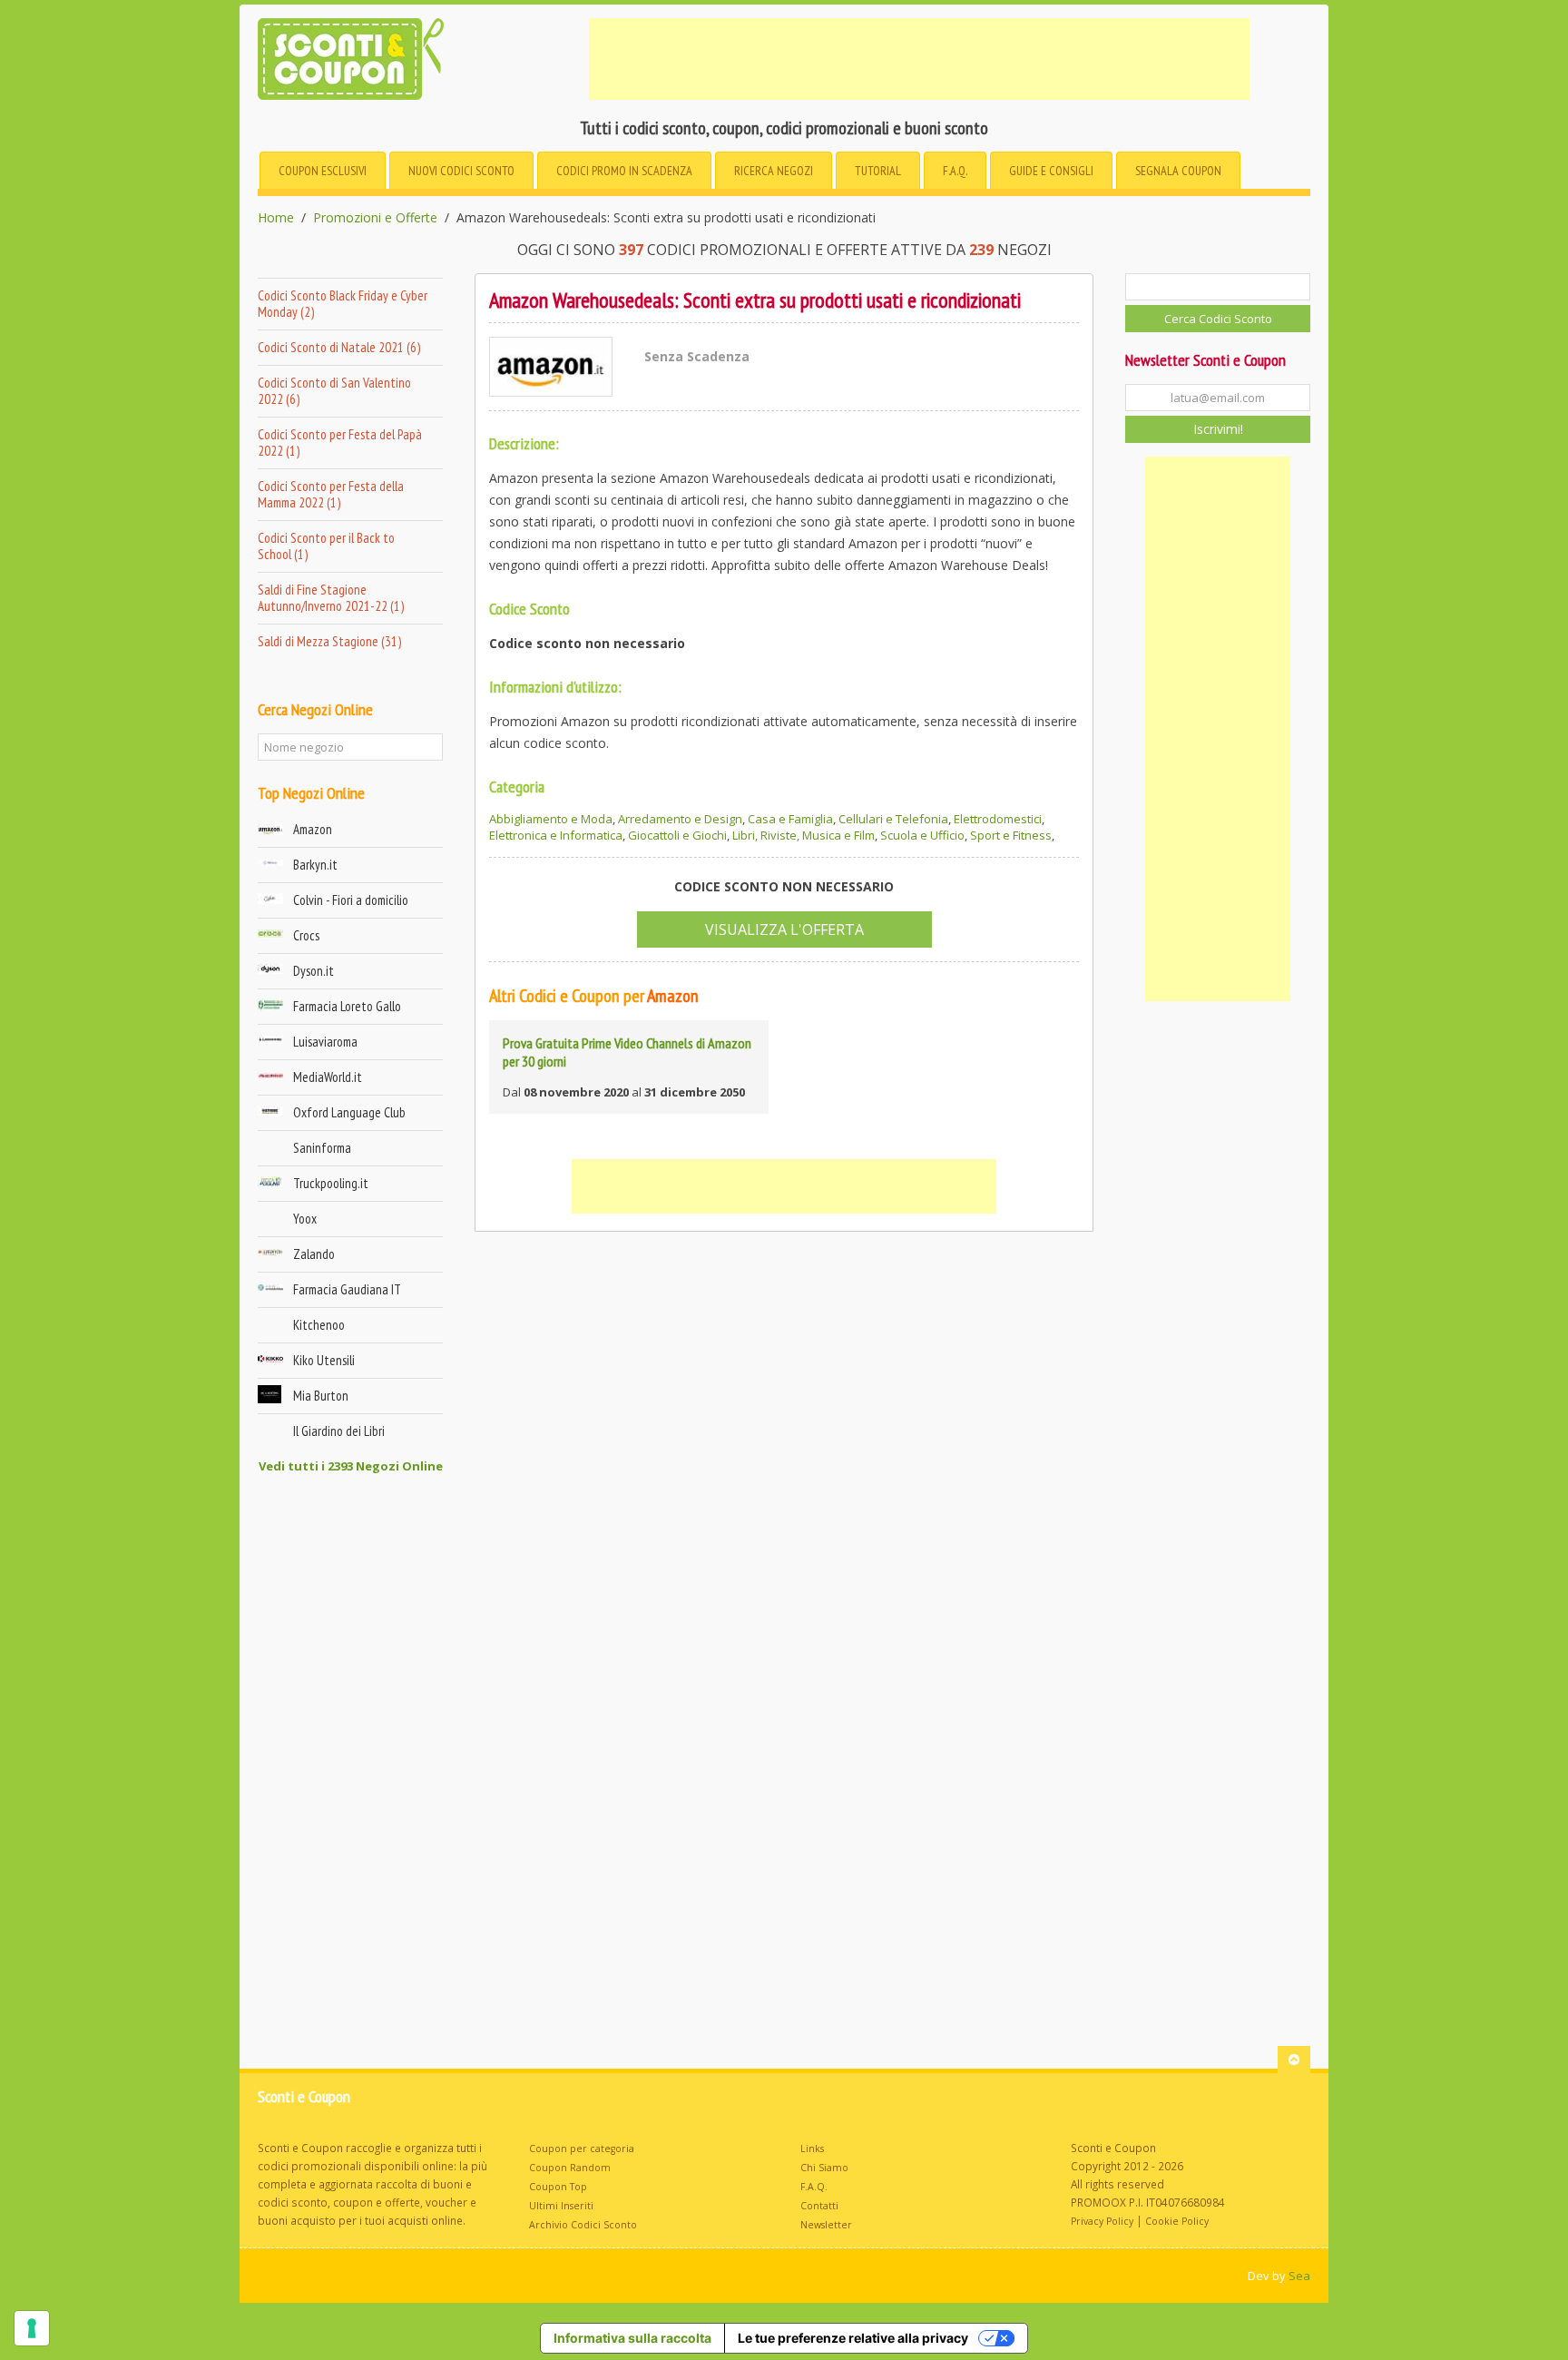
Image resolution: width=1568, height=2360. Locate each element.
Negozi (774, 171)
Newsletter (826, 2225)
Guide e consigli (1051, 171)
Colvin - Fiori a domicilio (351, 900)
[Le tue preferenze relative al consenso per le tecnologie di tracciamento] (32, 2328)
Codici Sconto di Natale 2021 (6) (339, 347)
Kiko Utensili (324, 1360)
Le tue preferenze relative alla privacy (853, 2338)
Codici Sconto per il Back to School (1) (326, 546)
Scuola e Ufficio (922, 835)
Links (812, 2149)
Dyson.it (314, 971)
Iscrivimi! (1218, 429)
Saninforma (322, 1148)
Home (276, 218)
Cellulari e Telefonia (893, 819)
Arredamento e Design (680, 819)
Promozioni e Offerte (375, 218)
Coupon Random (570, 2168)
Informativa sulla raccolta (632, 2338)
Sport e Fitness (1011, 835)
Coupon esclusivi (323, 171)
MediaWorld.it (328, 1077)
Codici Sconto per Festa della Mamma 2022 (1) (331, 494)
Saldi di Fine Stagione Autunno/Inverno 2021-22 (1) (331, 598)
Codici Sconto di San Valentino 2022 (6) (334, 391)
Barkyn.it (315, 865)
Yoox (305, 1219)
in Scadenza (624, 171)
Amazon (313, 829)
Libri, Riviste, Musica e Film (804, 835)
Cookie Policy (1177, 2221)
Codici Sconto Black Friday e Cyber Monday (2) (343, 304)
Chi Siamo (824, 2168)
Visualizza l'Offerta (784, 929)
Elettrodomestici (998, 819)
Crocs (306, 935)
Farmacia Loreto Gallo (347, 1006)
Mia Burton (321, 1396)
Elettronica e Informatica (556, 835)
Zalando (314, 1254)
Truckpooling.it (331, 1183)
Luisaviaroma (325, 1042)
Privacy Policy (1102, 2221)
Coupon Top (558, 2187)
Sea (1299, 2276)
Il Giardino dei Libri (339, 1431)
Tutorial (878, 171)
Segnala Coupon (1178, 171)
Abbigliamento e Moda (551, 819)
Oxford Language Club (349, 1112)
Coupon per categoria (582, 2149)
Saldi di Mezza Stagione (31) (329, 641)
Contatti (819, 2206)
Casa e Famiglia (790, 819)
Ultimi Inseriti (561, 2206)
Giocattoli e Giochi (677, 835)
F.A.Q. (955, 171)
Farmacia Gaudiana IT (347, 1289)
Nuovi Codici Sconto (461, 171)
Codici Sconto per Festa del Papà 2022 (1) (340, 442)
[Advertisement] (919, 59)
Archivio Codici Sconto (583, 2225)
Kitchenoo (319, 1325)
